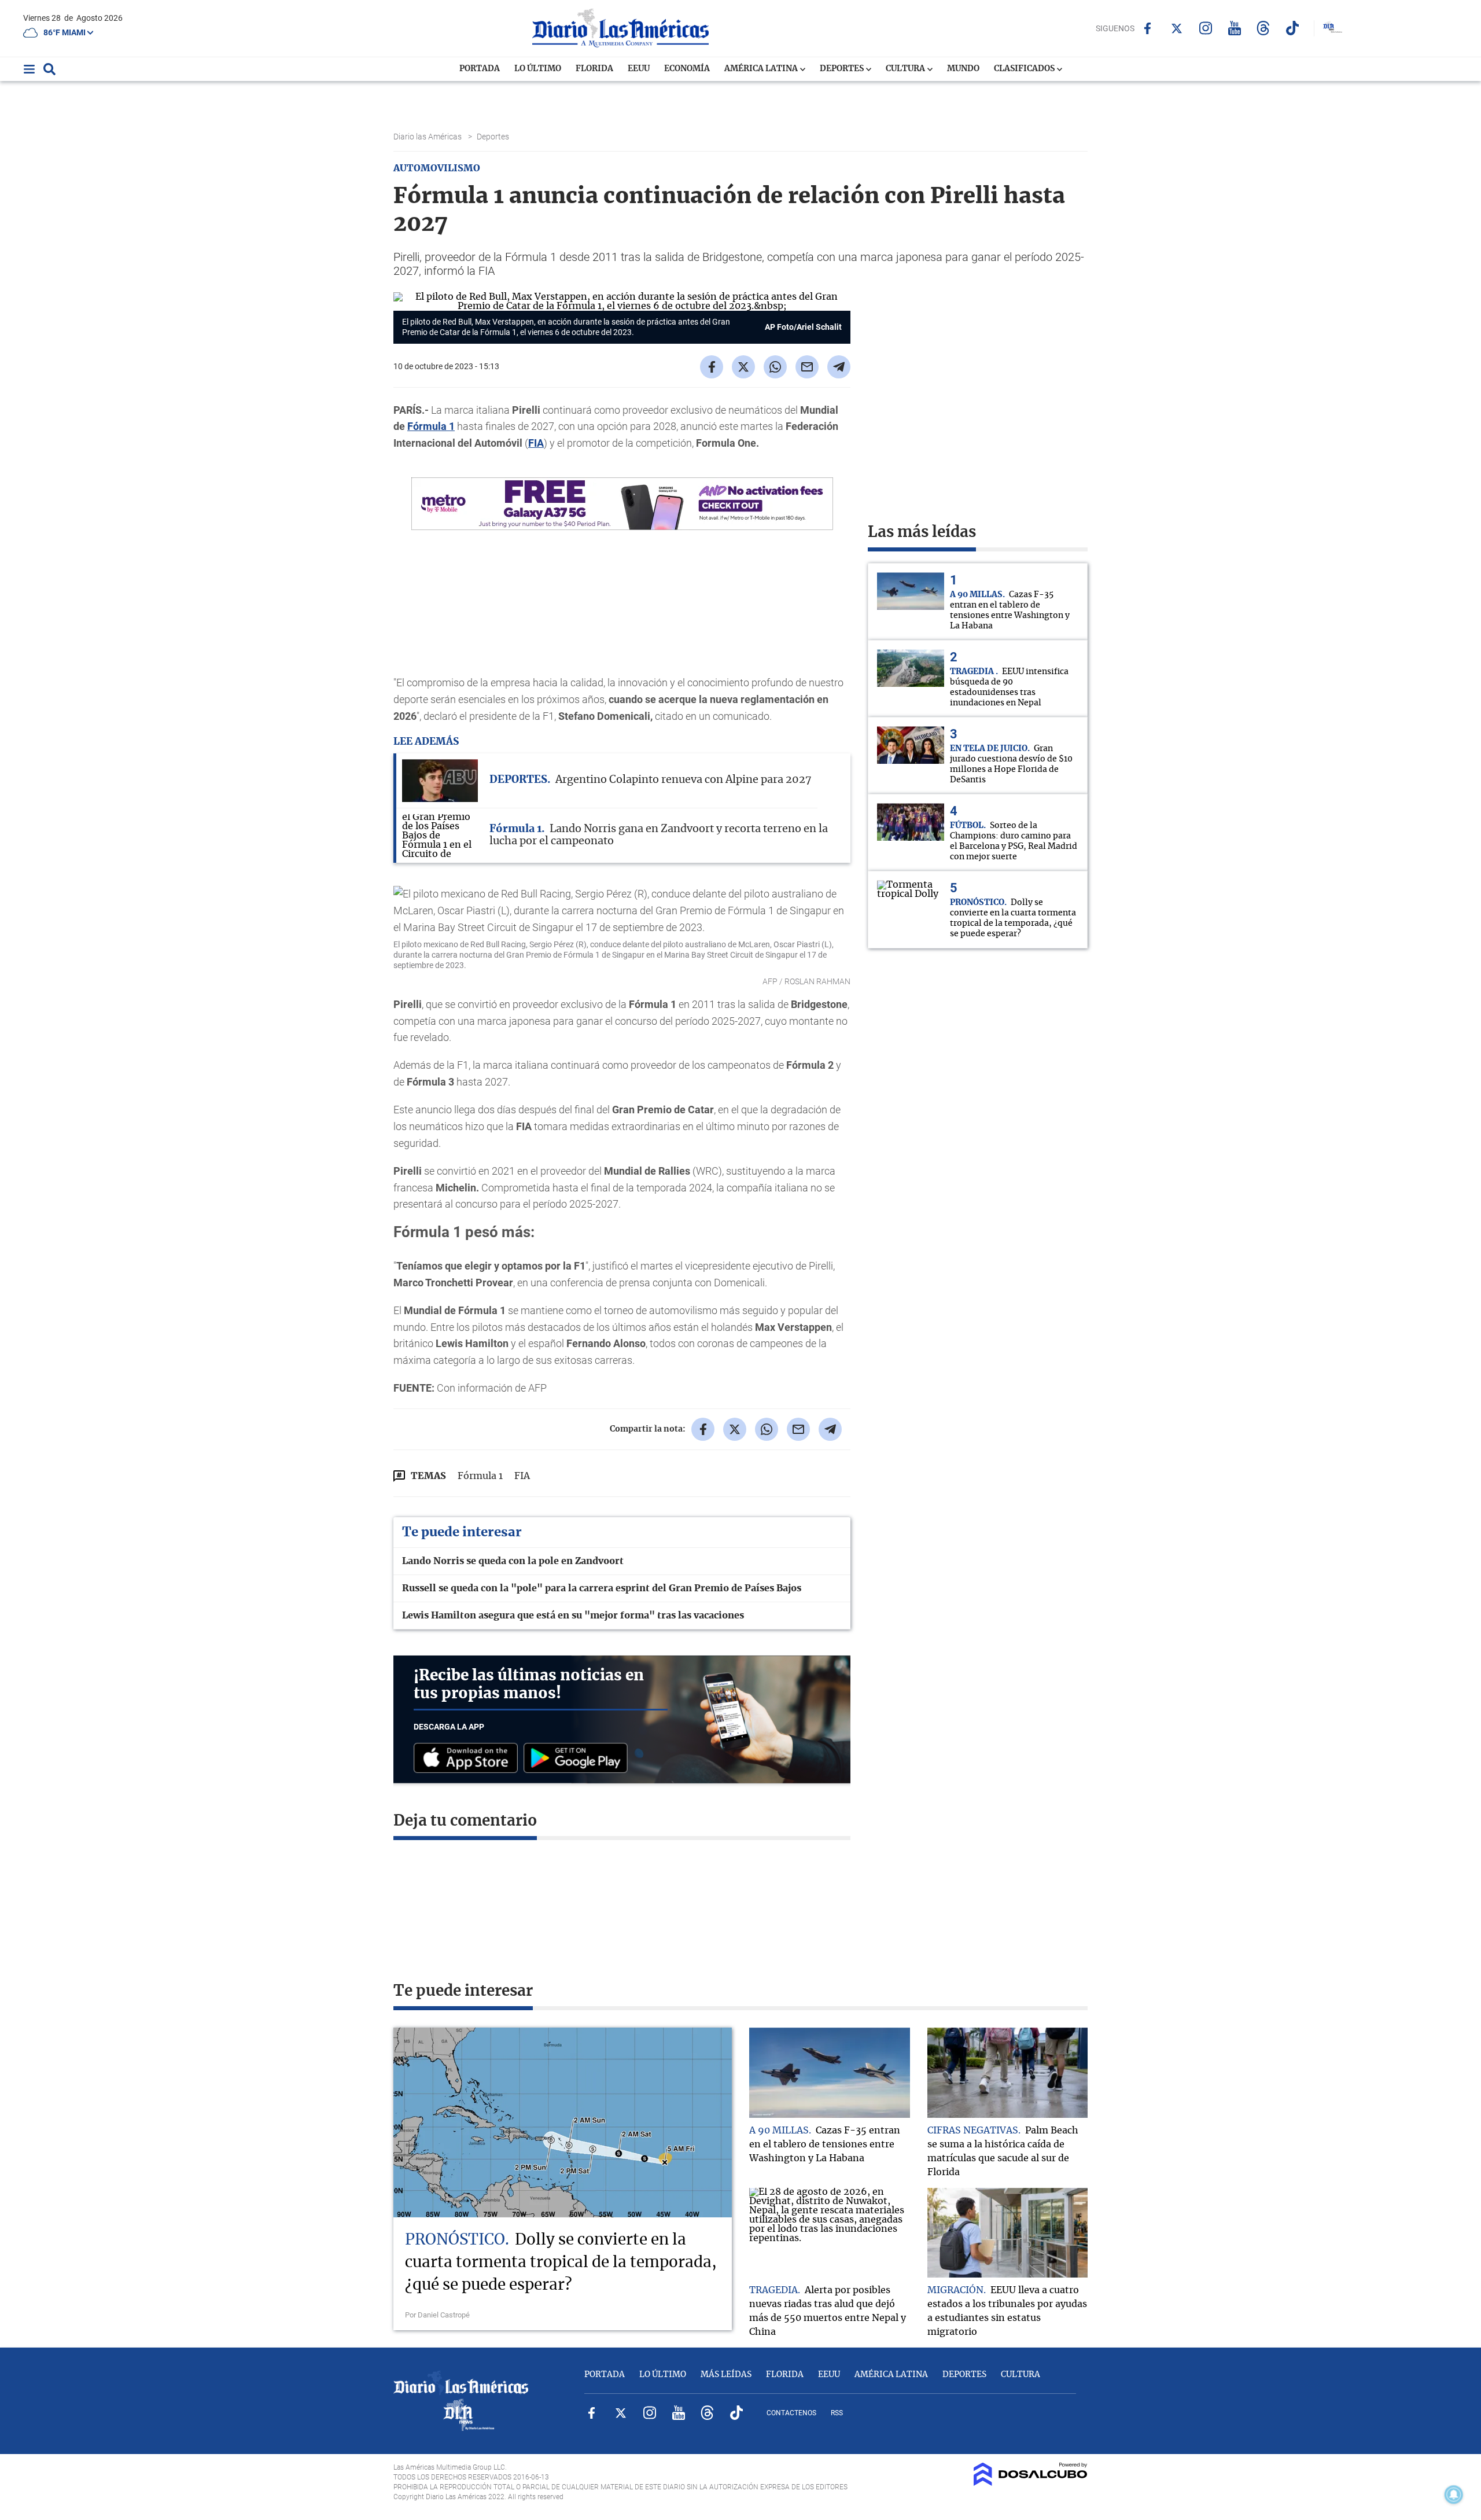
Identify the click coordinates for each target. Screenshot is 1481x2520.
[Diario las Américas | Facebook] (1147, 28)
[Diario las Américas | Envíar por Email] (807, 367)
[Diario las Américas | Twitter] (1176, 28)
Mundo (963, 69)
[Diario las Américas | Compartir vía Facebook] (712, 367)
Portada (480, 69)
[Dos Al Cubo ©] (1031, 2483)
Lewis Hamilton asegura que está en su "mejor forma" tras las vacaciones (573, 1616)
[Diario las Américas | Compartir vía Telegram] (839, 367)
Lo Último (538, 69)
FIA (536, 443)
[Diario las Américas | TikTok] (1292, 28)
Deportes (843, 69)
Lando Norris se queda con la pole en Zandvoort (513, 1561)
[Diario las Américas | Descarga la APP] (469, 1759)
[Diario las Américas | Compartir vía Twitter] (743, 367)
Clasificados (1025, 69)
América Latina (762, 69)
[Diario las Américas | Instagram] (1205, 28)
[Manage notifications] (1454, 2495)
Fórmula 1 (431, 426)
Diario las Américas (428, 137)
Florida (594, 69)
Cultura (906, 69)
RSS (837, 2413)
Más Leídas (726, 2375)
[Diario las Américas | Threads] (1263, 28)
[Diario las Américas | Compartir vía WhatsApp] (775, 367)
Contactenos (791, 2413)
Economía (687, 69)
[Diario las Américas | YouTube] (1234, 28)
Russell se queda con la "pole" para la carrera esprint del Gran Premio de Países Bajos (602, 1588)
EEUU (639, 69)
